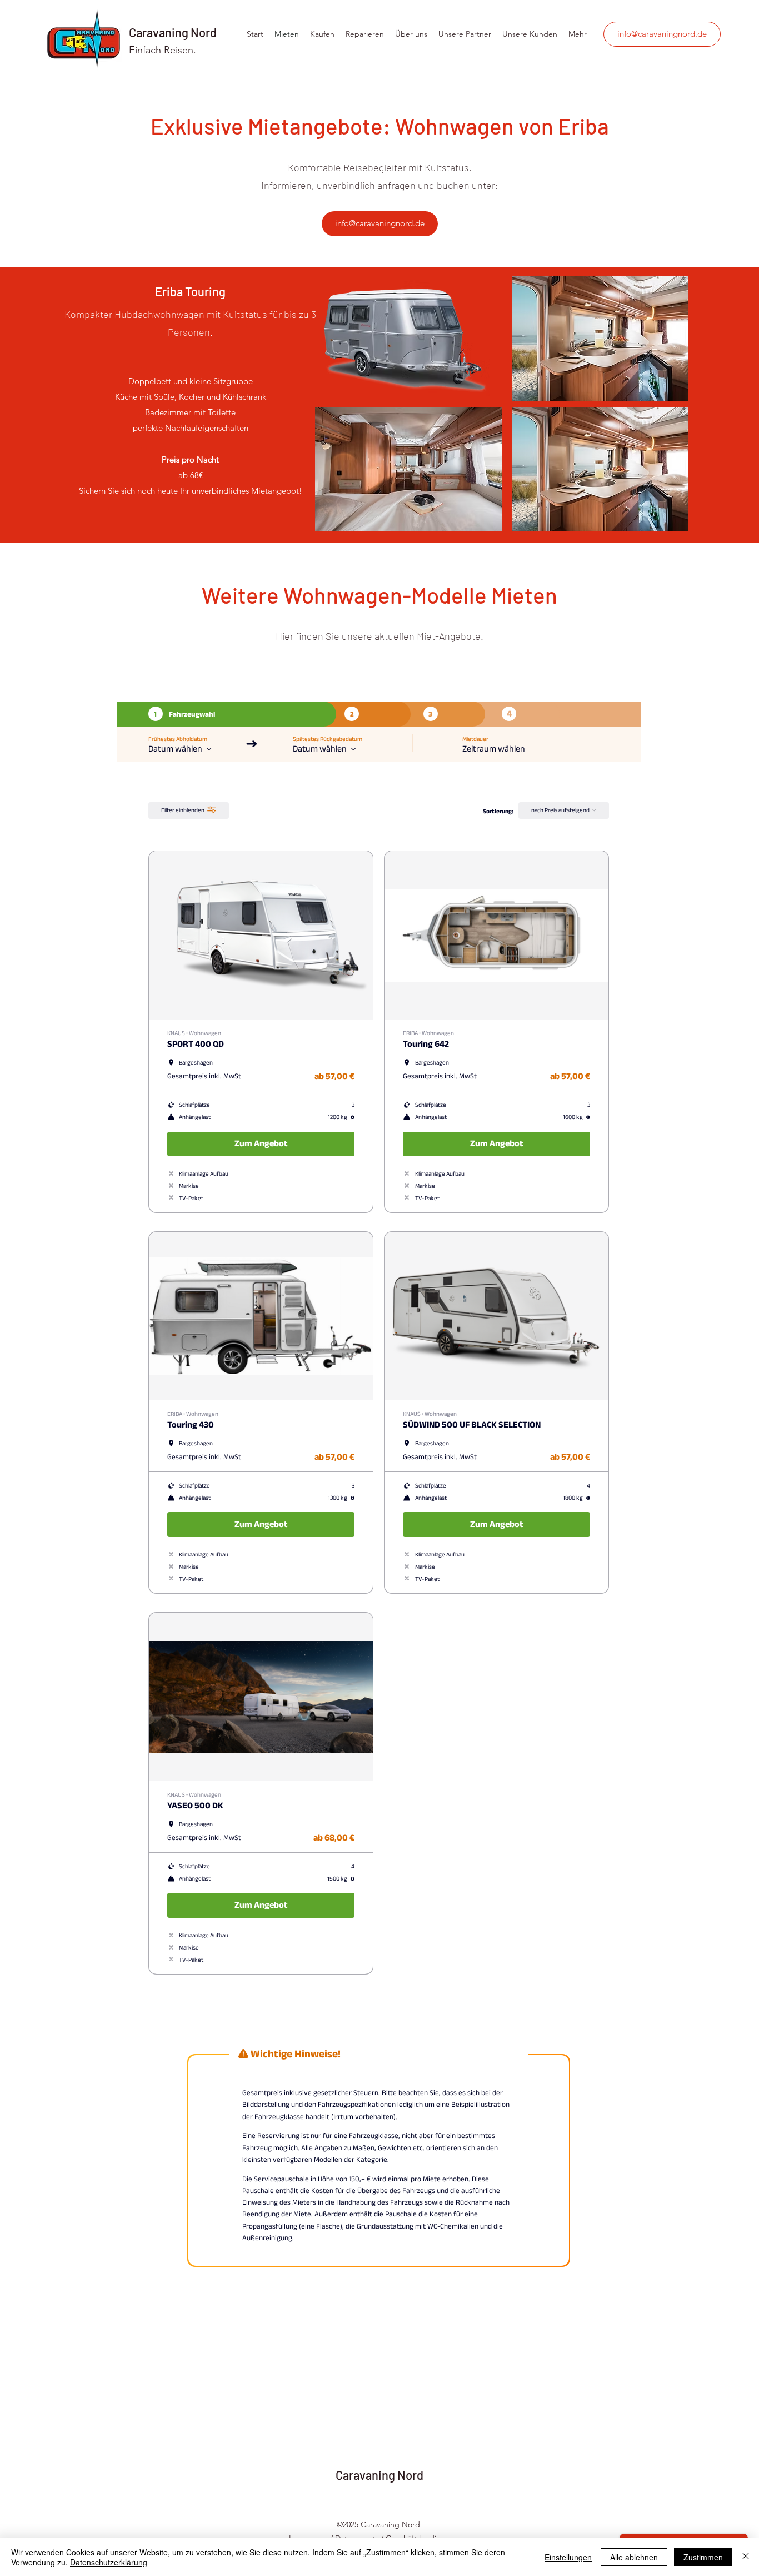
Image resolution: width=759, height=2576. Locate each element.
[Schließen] (746, 2557)
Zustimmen (703, 2557)
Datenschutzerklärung (109, 2562)
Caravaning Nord (173, 32)
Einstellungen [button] (568, 2557)
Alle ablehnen (634, 2557)
